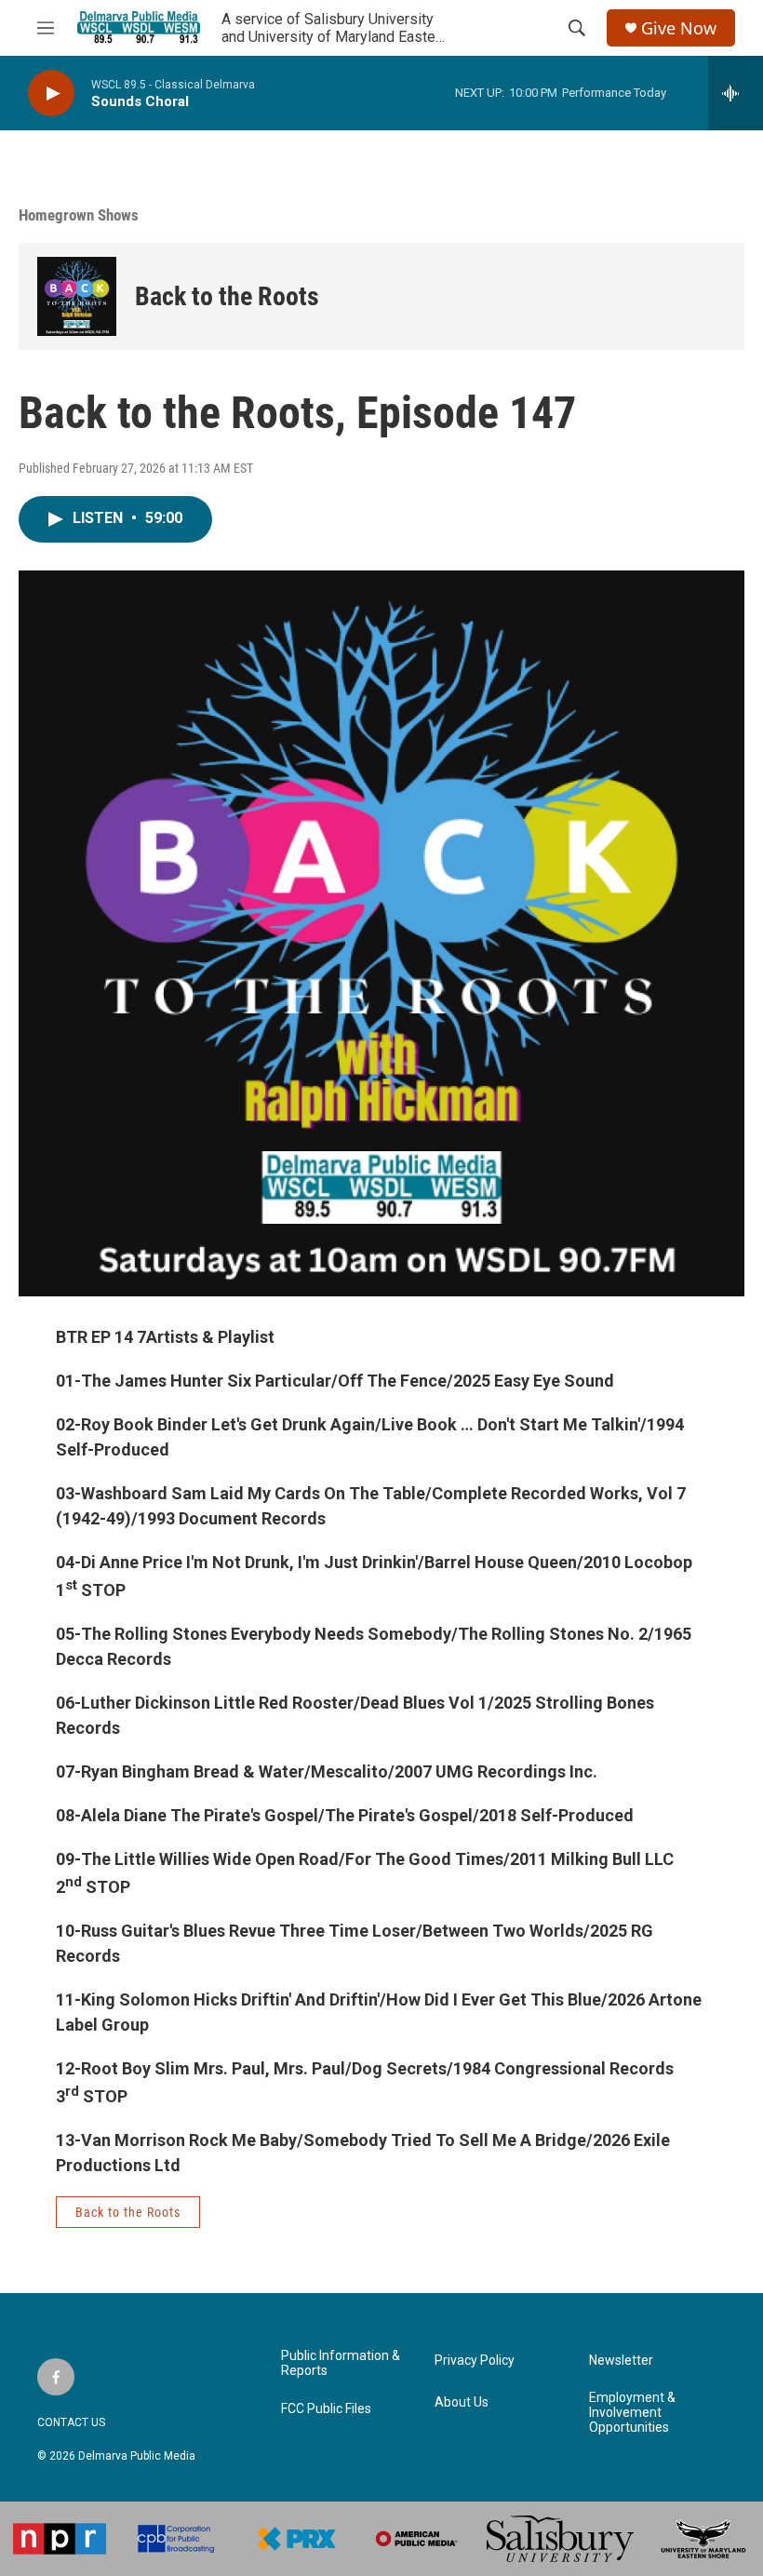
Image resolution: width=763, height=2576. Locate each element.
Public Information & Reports (341, 2363)
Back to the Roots (227, 296)
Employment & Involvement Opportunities (632, 2413)
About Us (462, 2402)
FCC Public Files (326, 2409)
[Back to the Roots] (77, 296)
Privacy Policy (475, 2361)
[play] (51, 94)
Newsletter (621, 2361)
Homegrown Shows (79, 215)
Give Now (679, 28)
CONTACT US (71, 2422)
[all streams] (736, 93)
